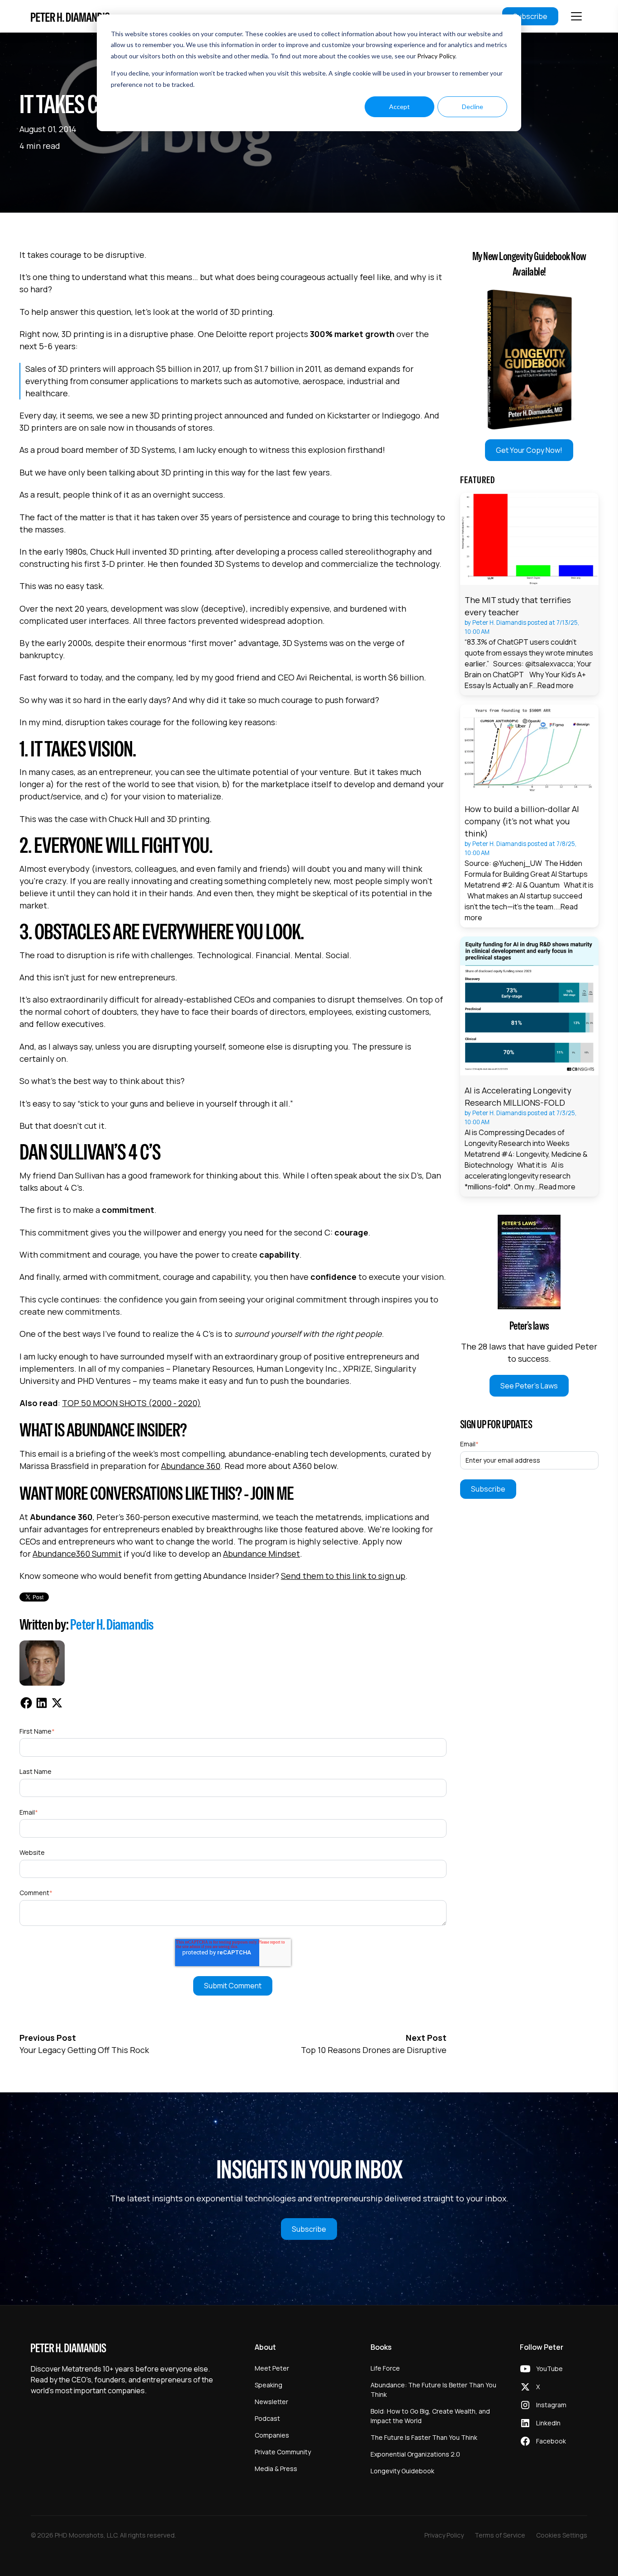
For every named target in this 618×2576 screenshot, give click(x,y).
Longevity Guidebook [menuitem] (402, 2471)
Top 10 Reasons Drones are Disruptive (374, 2050)
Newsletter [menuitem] (271, 2402)
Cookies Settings (562, 2535)
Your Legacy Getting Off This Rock (84, 2050)
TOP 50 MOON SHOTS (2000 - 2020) (131, 1403)
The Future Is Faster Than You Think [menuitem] (424, 2437)
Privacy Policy (436, 56)
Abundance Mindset (261, 1554)
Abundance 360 (191, 1466)
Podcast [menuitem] (267, 2418)
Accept (399, 107)
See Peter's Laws (529, 1386)
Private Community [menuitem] (283, 2452)
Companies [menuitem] (272, 2435)
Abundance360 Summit (77, 1554)
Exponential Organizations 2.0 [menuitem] (415, 2454)
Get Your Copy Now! (529, 450)
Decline (473, 107)
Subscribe (530, 16)
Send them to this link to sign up (343, 1576)
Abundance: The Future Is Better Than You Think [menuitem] (433, 2390)
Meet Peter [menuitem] (272, 2368)
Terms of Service (500, 2535)
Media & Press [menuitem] (276, 2469)
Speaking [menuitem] (269, 2385)
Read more (556, 685)
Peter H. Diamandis (112, 1624)
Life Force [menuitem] (385, 2368)
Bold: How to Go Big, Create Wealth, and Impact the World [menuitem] (430, 2416)
